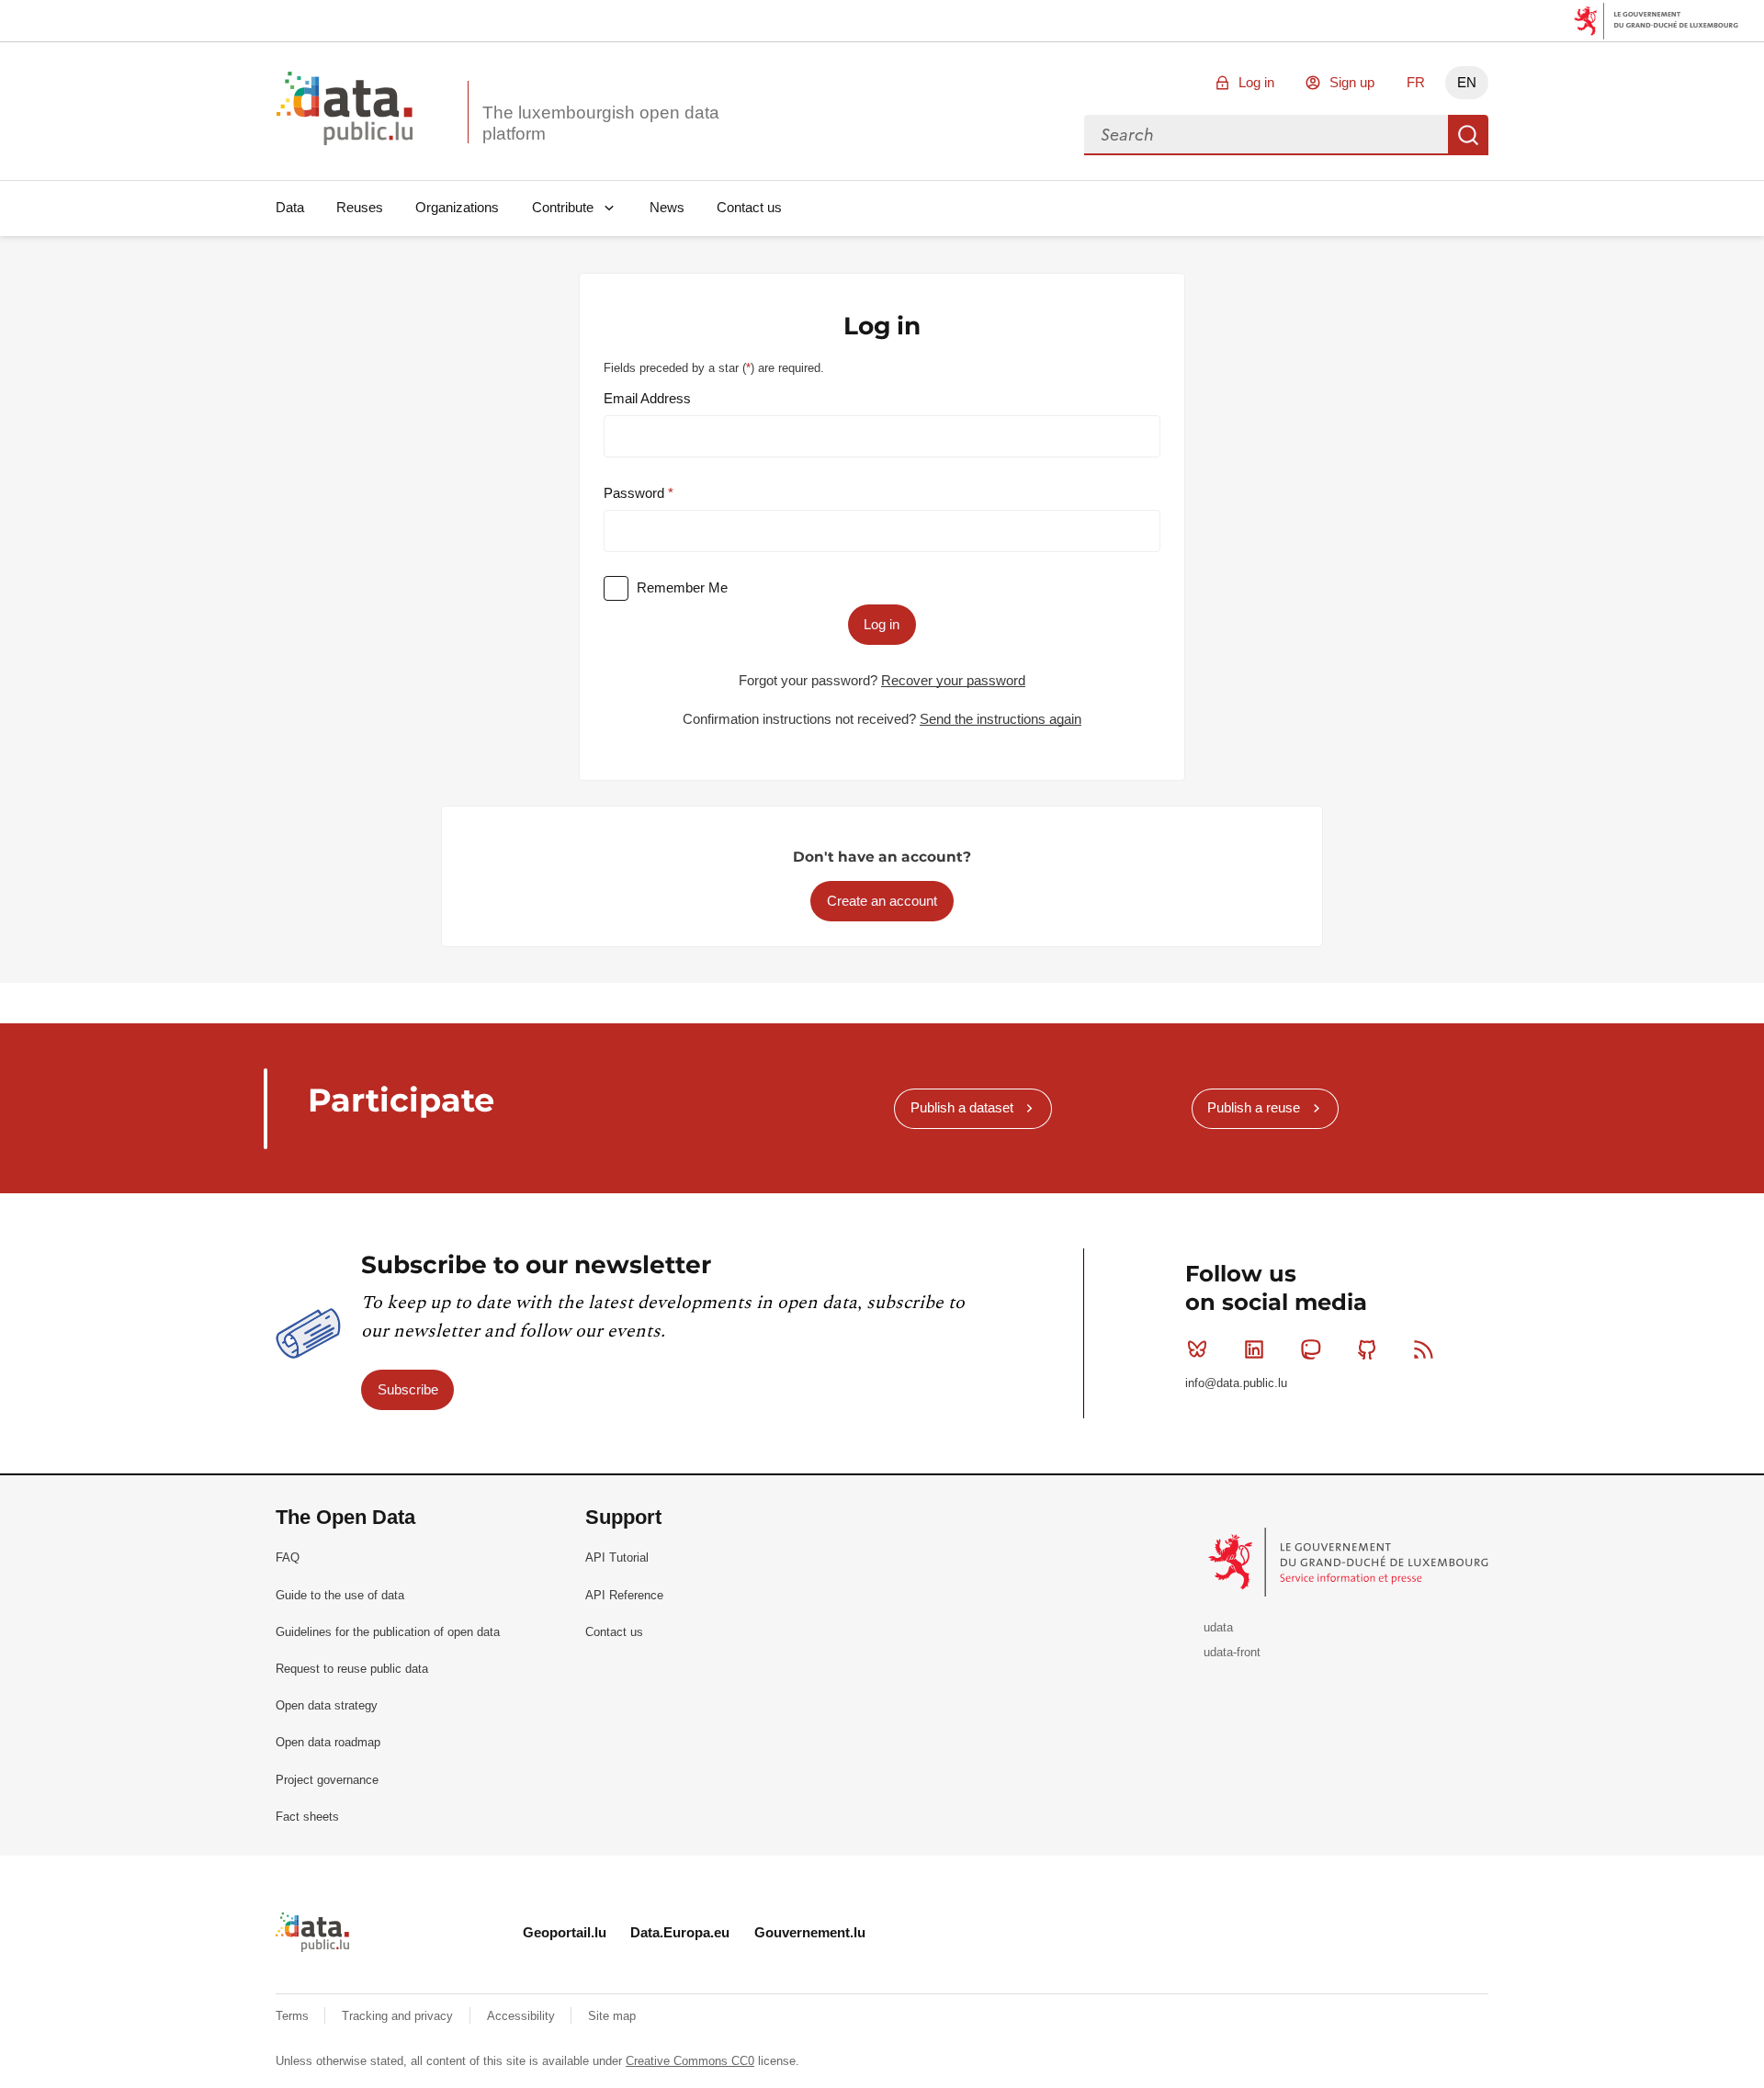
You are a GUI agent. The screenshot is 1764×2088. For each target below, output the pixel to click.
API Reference (624, 1595)
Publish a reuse (1254, 1107)
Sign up (1352, 82)
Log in (1256, 82)
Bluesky (1197, 1349)
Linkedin (1254, 1349)
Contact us (749, 207)
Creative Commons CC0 (690, 2061)
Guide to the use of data (340, 1595)
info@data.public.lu (1236, 1383)
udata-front (1232, 1652)
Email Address (647, 398)
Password (636, 493)
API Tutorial (617, 1558)
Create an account (882, 901)
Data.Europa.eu (680, 1932)
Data (290, 207)
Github (1367, 1349)
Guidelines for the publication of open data (388, 1632)
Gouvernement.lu (810, 1932)
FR (1416, 82)
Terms (294, 2016)
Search (1468, 135)
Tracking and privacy (399, 2016)
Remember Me (682, 587)
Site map (612, 2016)
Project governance (327, 1780)
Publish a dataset (962, 1107)
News (667, 207)
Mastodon (1310, 1349)
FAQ (288, 1558)
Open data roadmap (328, 1742)
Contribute (563, 207)
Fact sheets (307, 1817)
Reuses (360, 207)
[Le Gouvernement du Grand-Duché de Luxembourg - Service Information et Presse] (1350, 1561)
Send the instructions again (1001, 719)
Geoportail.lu (565, 1932)
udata (1218, 1627)
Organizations (457, 207)
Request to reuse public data (352, 1669)
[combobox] (1266, 135)
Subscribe (408, 1389)
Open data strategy (327, 1705)
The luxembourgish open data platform (601, 123)
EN (1467, 82)
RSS (1424, 1349)
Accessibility (523, 2016)
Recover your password (953, 680)
